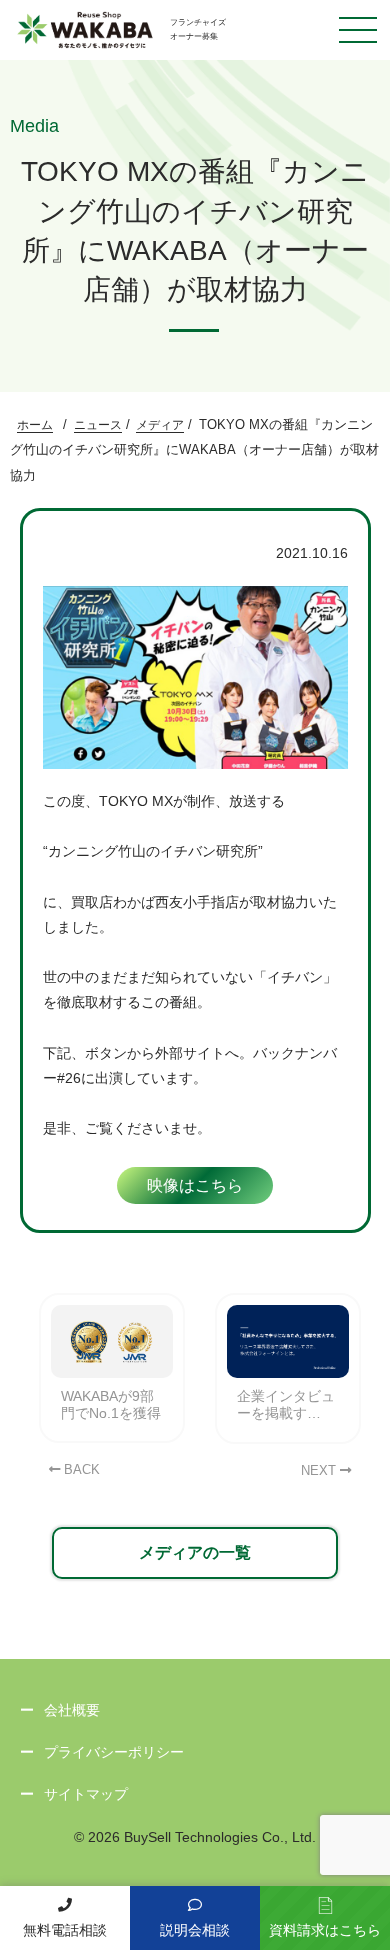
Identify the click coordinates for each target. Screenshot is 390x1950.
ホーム (35, 425)
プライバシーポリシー (114, 1752)
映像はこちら (195, 1185)
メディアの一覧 (195, 1552)
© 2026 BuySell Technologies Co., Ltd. (195, 1837)
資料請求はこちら (325, 1930)
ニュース (98, 425)
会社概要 (72, 1710)
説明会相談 (195, 1930)
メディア (160, 425)
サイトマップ (86, 1794)
